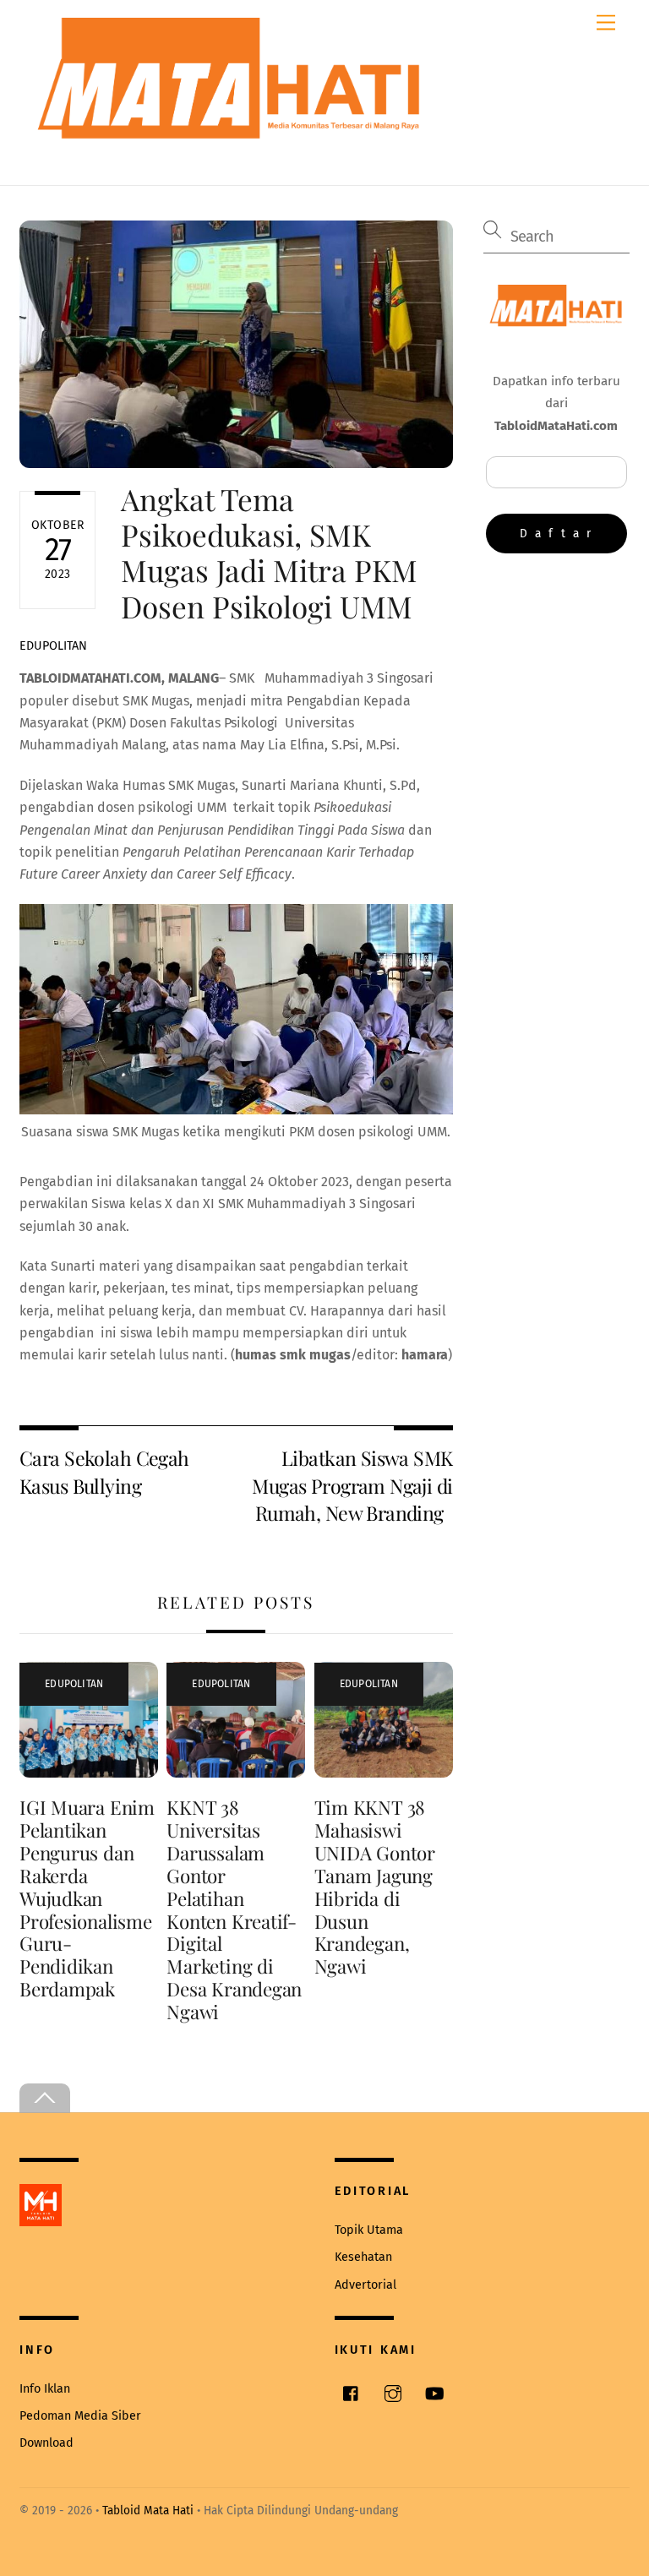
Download (46, 2443)
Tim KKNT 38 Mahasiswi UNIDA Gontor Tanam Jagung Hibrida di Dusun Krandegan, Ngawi (375, 1887)
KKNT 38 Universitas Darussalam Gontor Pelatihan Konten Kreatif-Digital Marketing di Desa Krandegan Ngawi (234, 1909)
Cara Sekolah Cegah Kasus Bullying (104, 1471)
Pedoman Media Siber (80, 2416)
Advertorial (365, 2285)
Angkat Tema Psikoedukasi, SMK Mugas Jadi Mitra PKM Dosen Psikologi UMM (269, 553)
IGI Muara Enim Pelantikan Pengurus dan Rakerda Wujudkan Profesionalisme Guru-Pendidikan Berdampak (87, 1898)
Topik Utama (369, 2230)
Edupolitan (53, 646)
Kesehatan (363, 2257)
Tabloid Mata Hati (148, 2511)
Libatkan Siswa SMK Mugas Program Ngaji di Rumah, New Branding (352, 1485)
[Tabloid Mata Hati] (231, 127)
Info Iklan (45, 2389)
